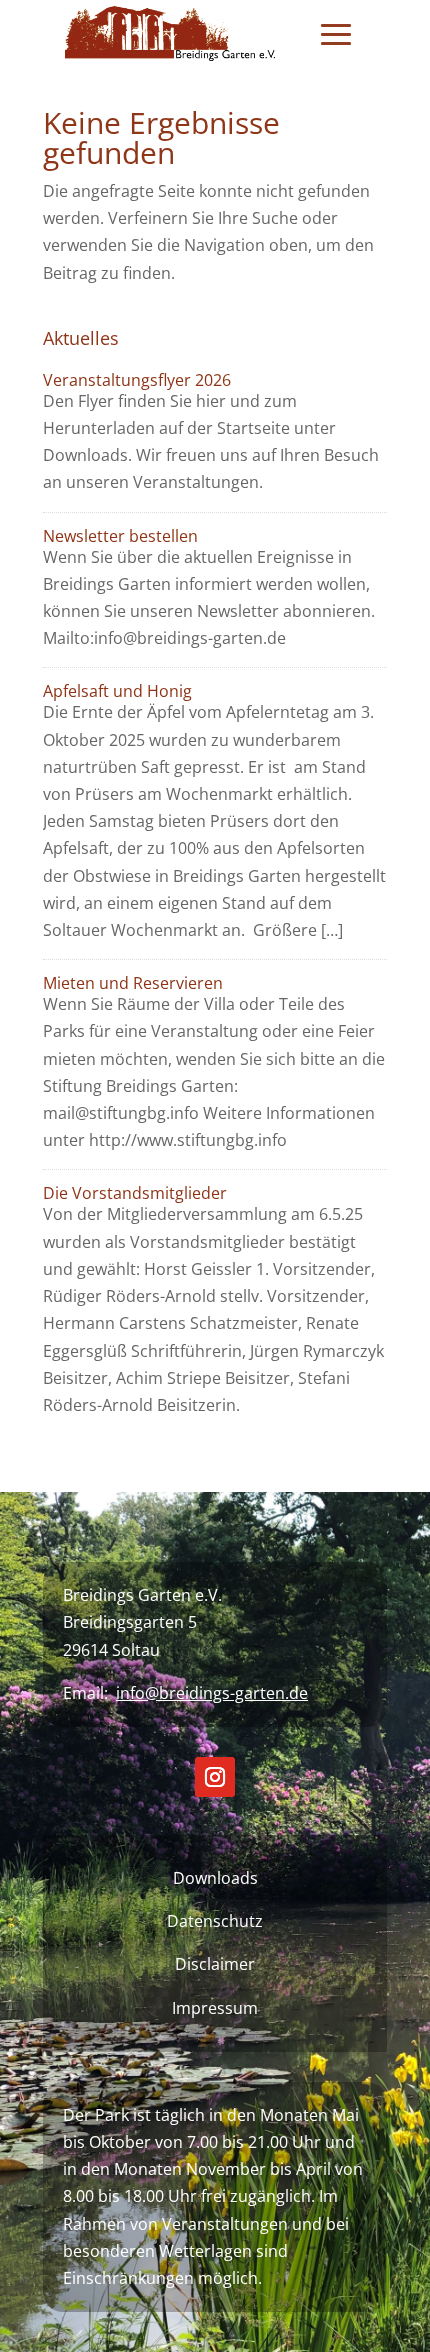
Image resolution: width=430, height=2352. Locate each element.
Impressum (215, 2008)
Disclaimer (215, 1964)
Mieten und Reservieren (133, 983)
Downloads (215, 1878)
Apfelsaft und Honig (117, 691)
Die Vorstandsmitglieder (135, 1193)
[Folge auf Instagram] (215, 1777)
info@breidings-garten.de (212, 1693)
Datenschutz (215, 1921)
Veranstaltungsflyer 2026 (137, 380)
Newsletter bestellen (120, 536)
